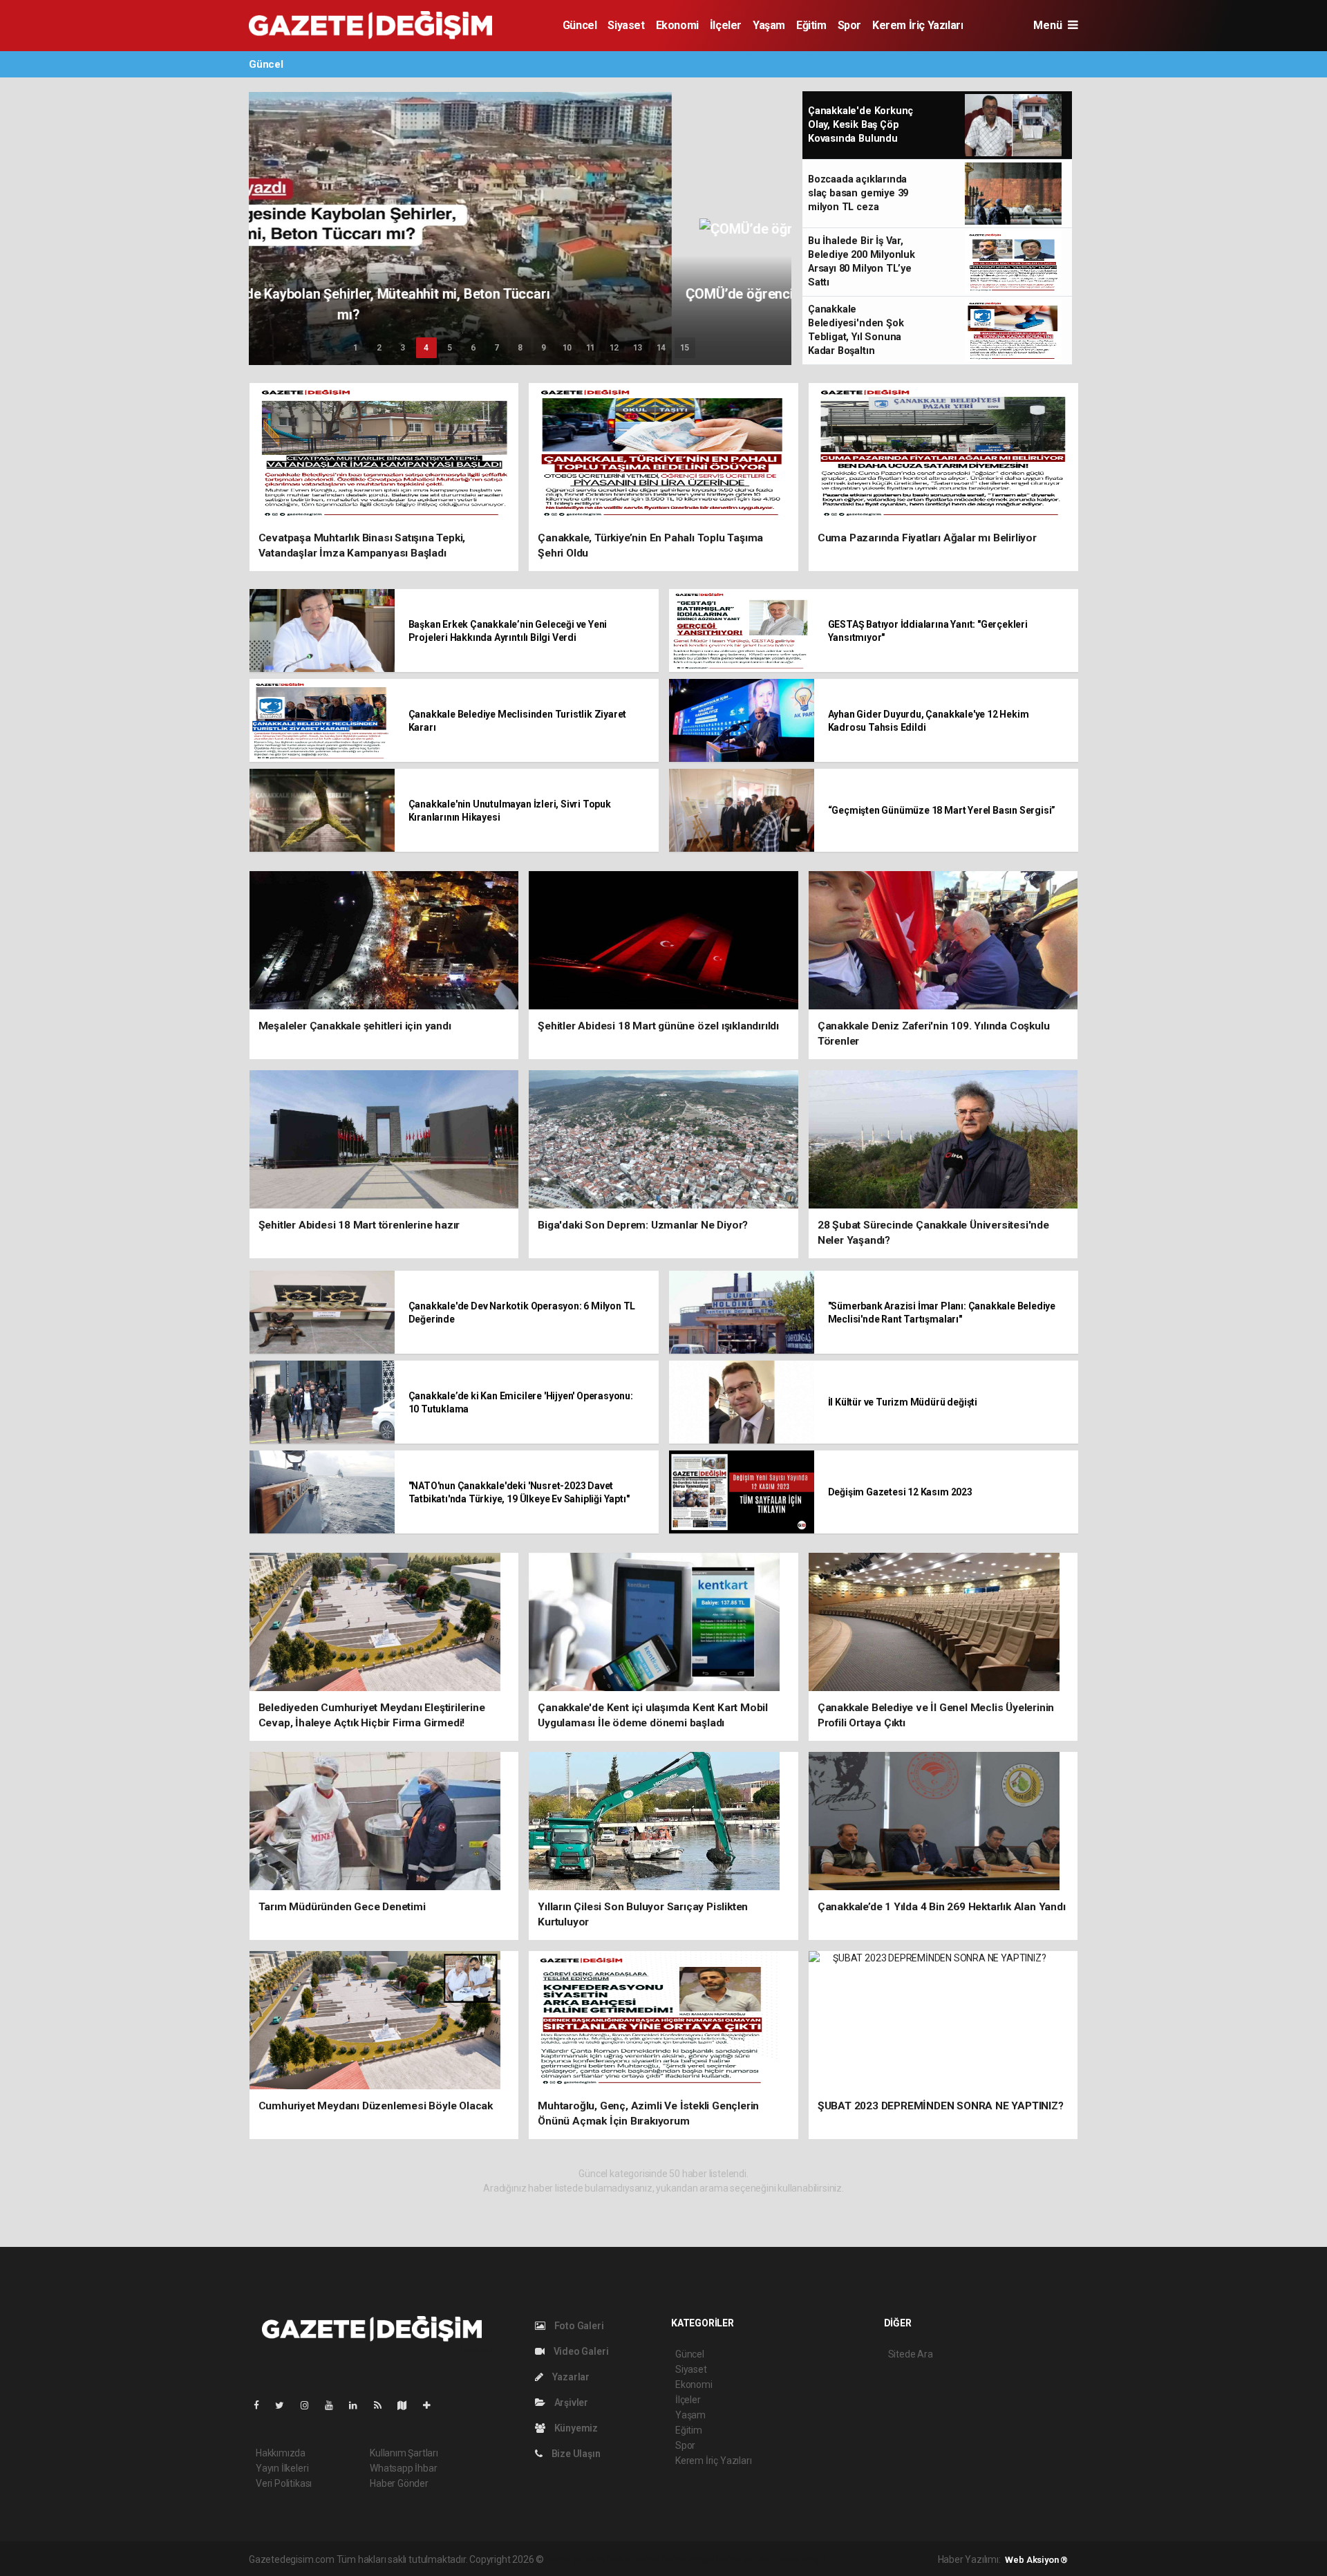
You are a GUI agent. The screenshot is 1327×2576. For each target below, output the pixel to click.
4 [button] (426, 348)
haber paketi (633, 2559)
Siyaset (626, 25)
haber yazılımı (575, 2559)
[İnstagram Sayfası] (310, 2405)
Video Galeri (580, 2351)
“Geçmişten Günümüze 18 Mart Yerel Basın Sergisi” (942, 810)
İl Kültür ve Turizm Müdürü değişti (903, 1402)
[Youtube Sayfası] (335, 2405)
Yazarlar (570, 2377)
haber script (800, 2559)
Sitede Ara (911, 2354)
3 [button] (403, 348)
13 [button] (638, 348)
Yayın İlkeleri (282, 2468)
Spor (849, 25)
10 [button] (567, 348)
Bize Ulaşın (575, 2454)
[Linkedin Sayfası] (359, 2405)
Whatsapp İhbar (403, 2468)
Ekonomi (677, 25)
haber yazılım (745, 2559)
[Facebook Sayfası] (262, 2405)
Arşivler (570, 2402)
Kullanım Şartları (404, 2453)
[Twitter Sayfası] (285, 2405)
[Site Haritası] (408, 2405)
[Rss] (383, 2405)
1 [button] (356, 348)
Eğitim (811, 25)
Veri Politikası (284, 2483)
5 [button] (450, 348)
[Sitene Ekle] (432, 2405)
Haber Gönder (399, 2483)
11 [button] (591, 348)
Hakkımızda (281, 2453)
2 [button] (379, 348)
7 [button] (497, 348)
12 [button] (614, 348)
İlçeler (726, 25)
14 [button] (661, 348)
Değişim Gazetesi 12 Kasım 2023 (900, 1492)
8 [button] (520, 348)
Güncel (580, 25)
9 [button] (544, 348)
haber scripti (688, 2559)
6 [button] (473, 348)
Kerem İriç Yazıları (917, 25)
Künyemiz (575, 2428)
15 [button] (685, 348)
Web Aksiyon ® (1036, 2560)
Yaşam (769, 25)
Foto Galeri (578, 2326)
